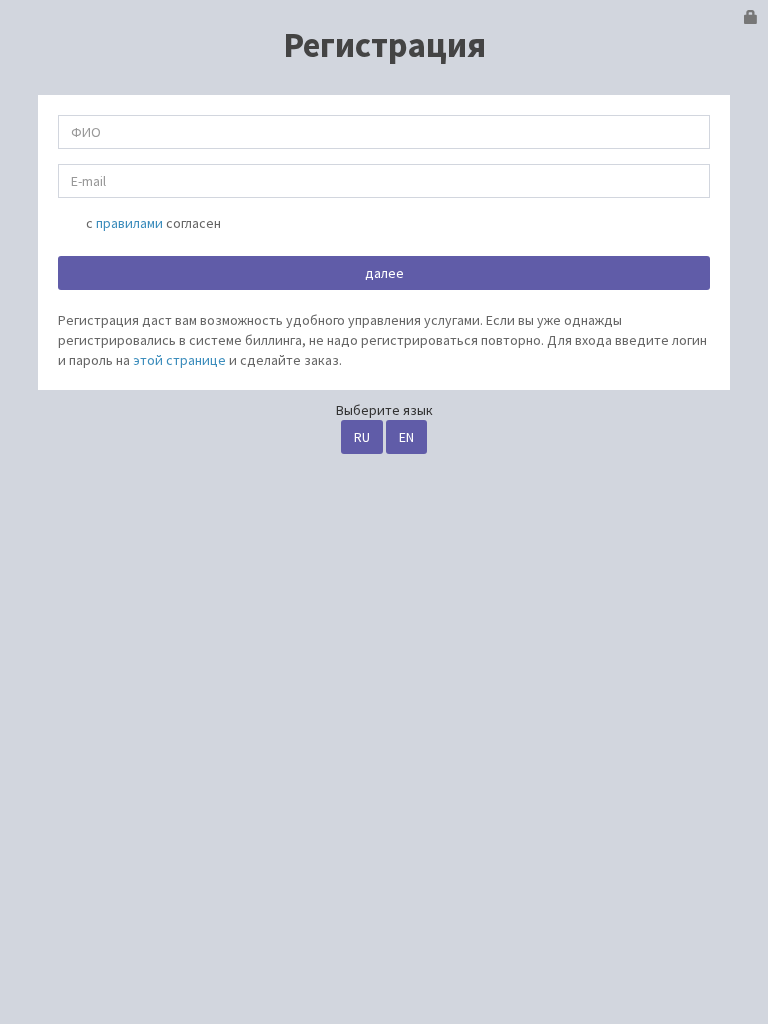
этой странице (179, 360)
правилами (129, 223)
